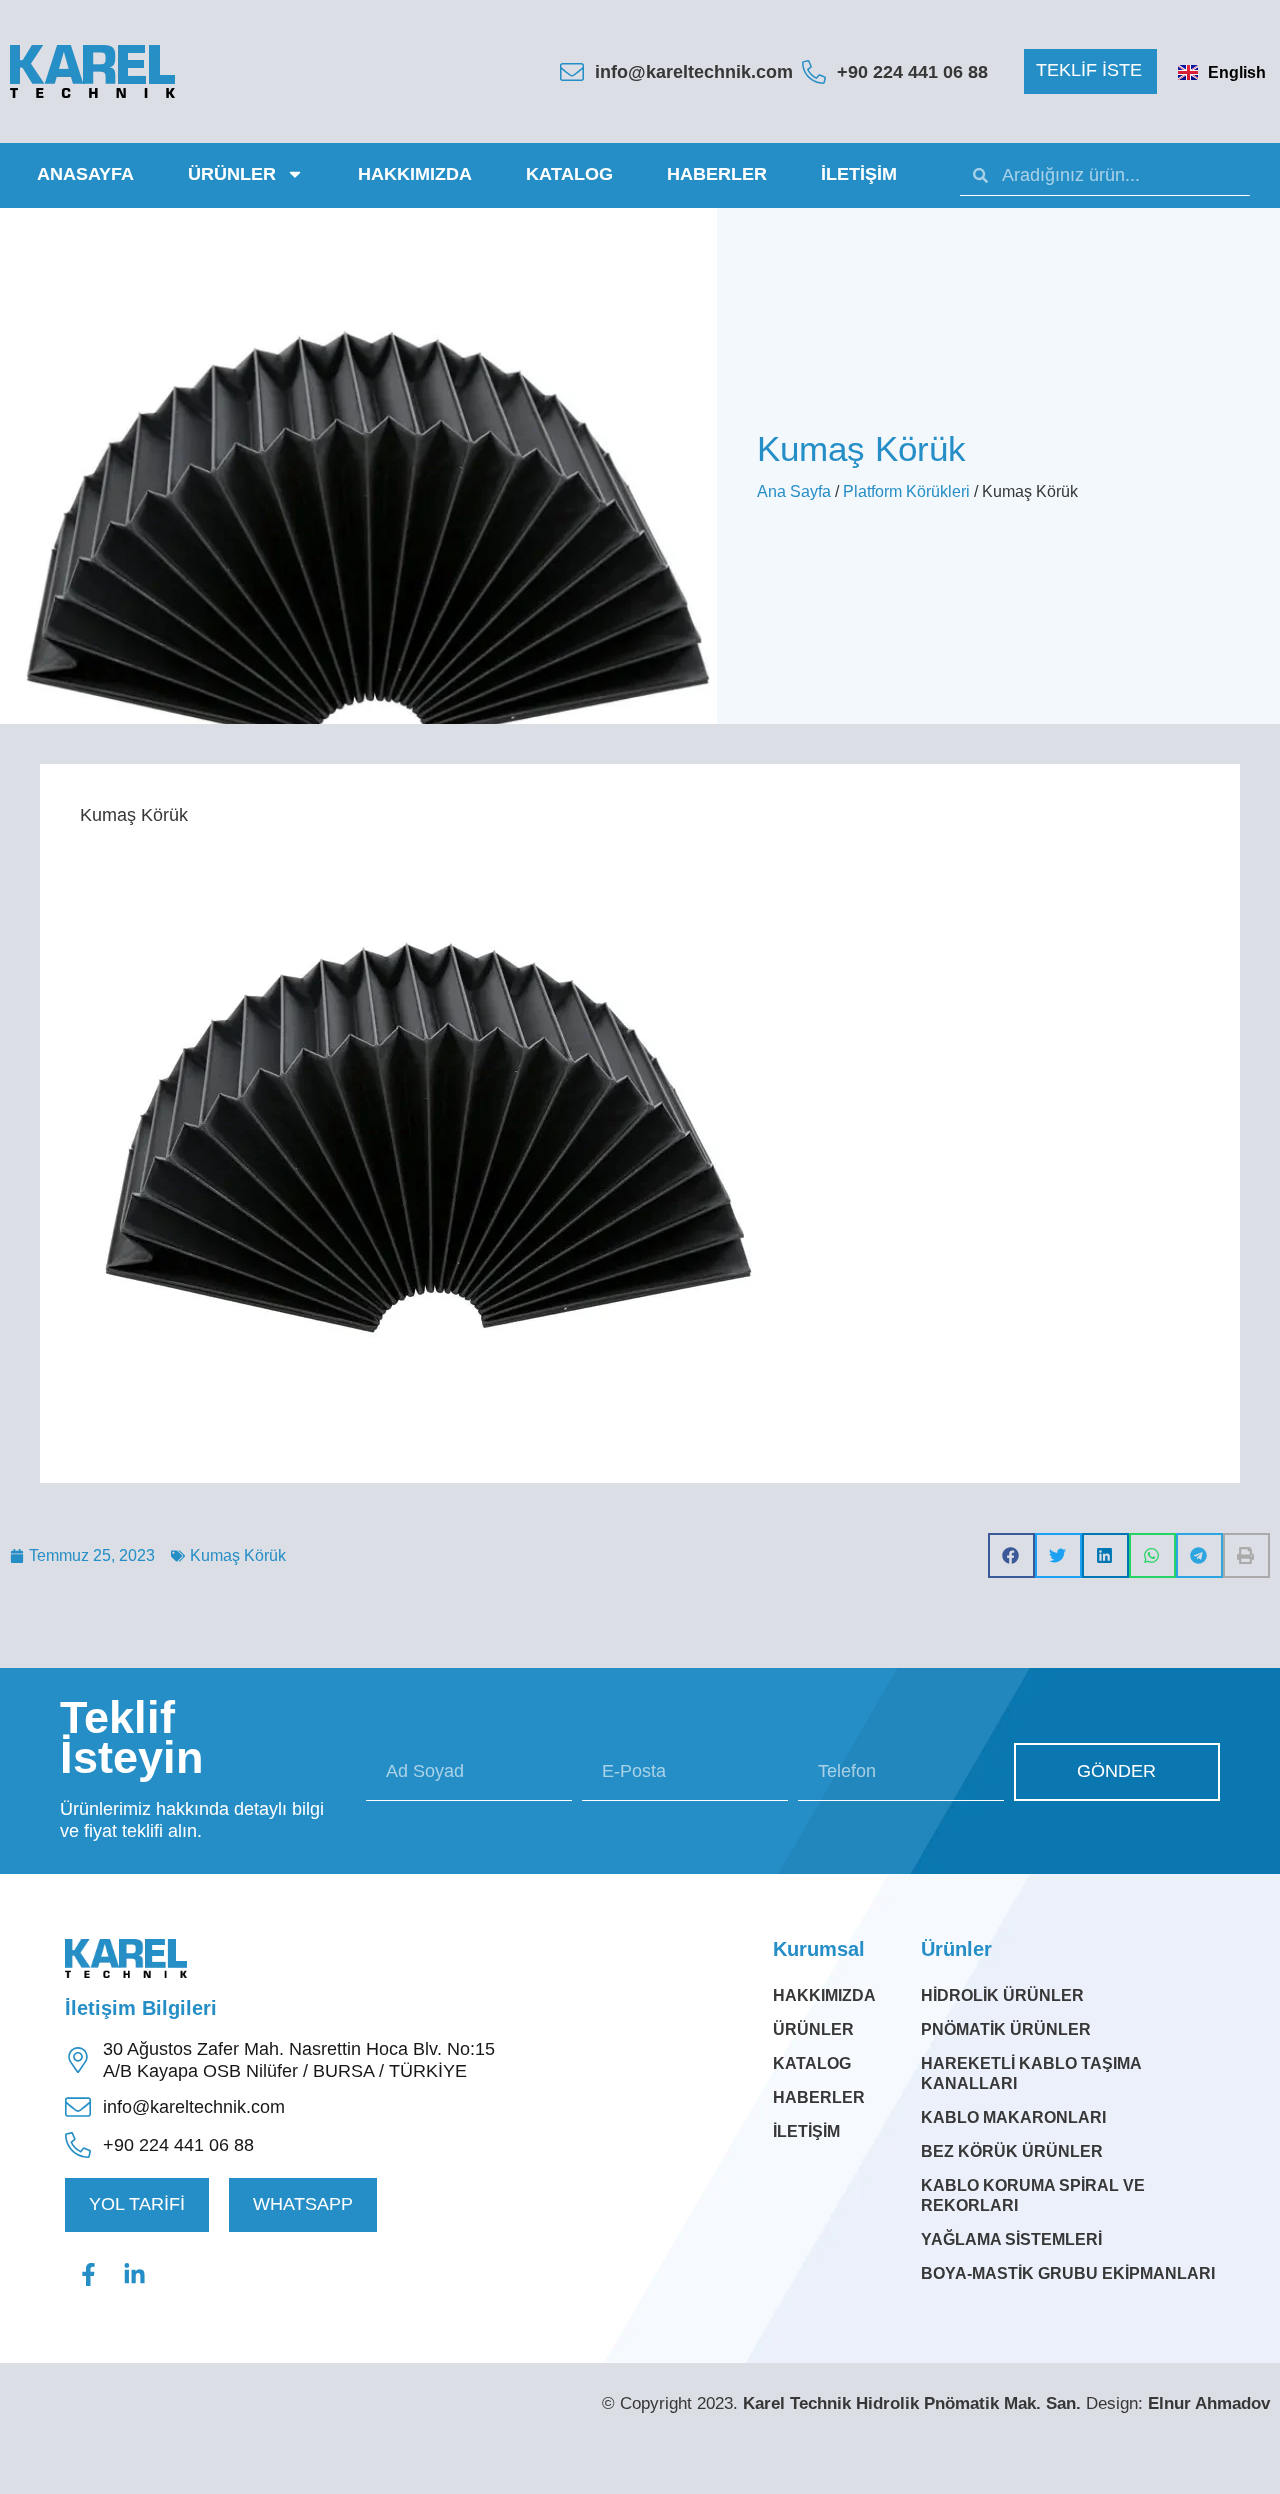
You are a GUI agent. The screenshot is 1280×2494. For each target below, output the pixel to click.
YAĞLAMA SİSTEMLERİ (1011, 2239)
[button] (1090, 71)
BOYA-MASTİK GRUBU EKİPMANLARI (1068, 2273)
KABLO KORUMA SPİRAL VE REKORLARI (1033, 2195)
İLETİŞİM (859, 174)
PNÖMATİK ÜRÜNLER (1006, 2029)
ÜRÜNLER (232, 174)
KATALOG (569, 174)
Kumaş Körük (238, 1555)
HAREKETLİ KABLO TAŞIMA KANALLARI (1031, 2073)
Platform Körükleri (906, 491)
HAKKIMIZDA (415, 174)
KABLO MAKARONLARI (1013, 2117)
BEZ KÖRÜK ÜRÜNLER (1012, 2151)
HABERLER (717, 174)
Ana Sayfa (794, 491)
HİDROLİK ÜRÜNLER (1002, 1995)
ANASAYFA (85, 174)
